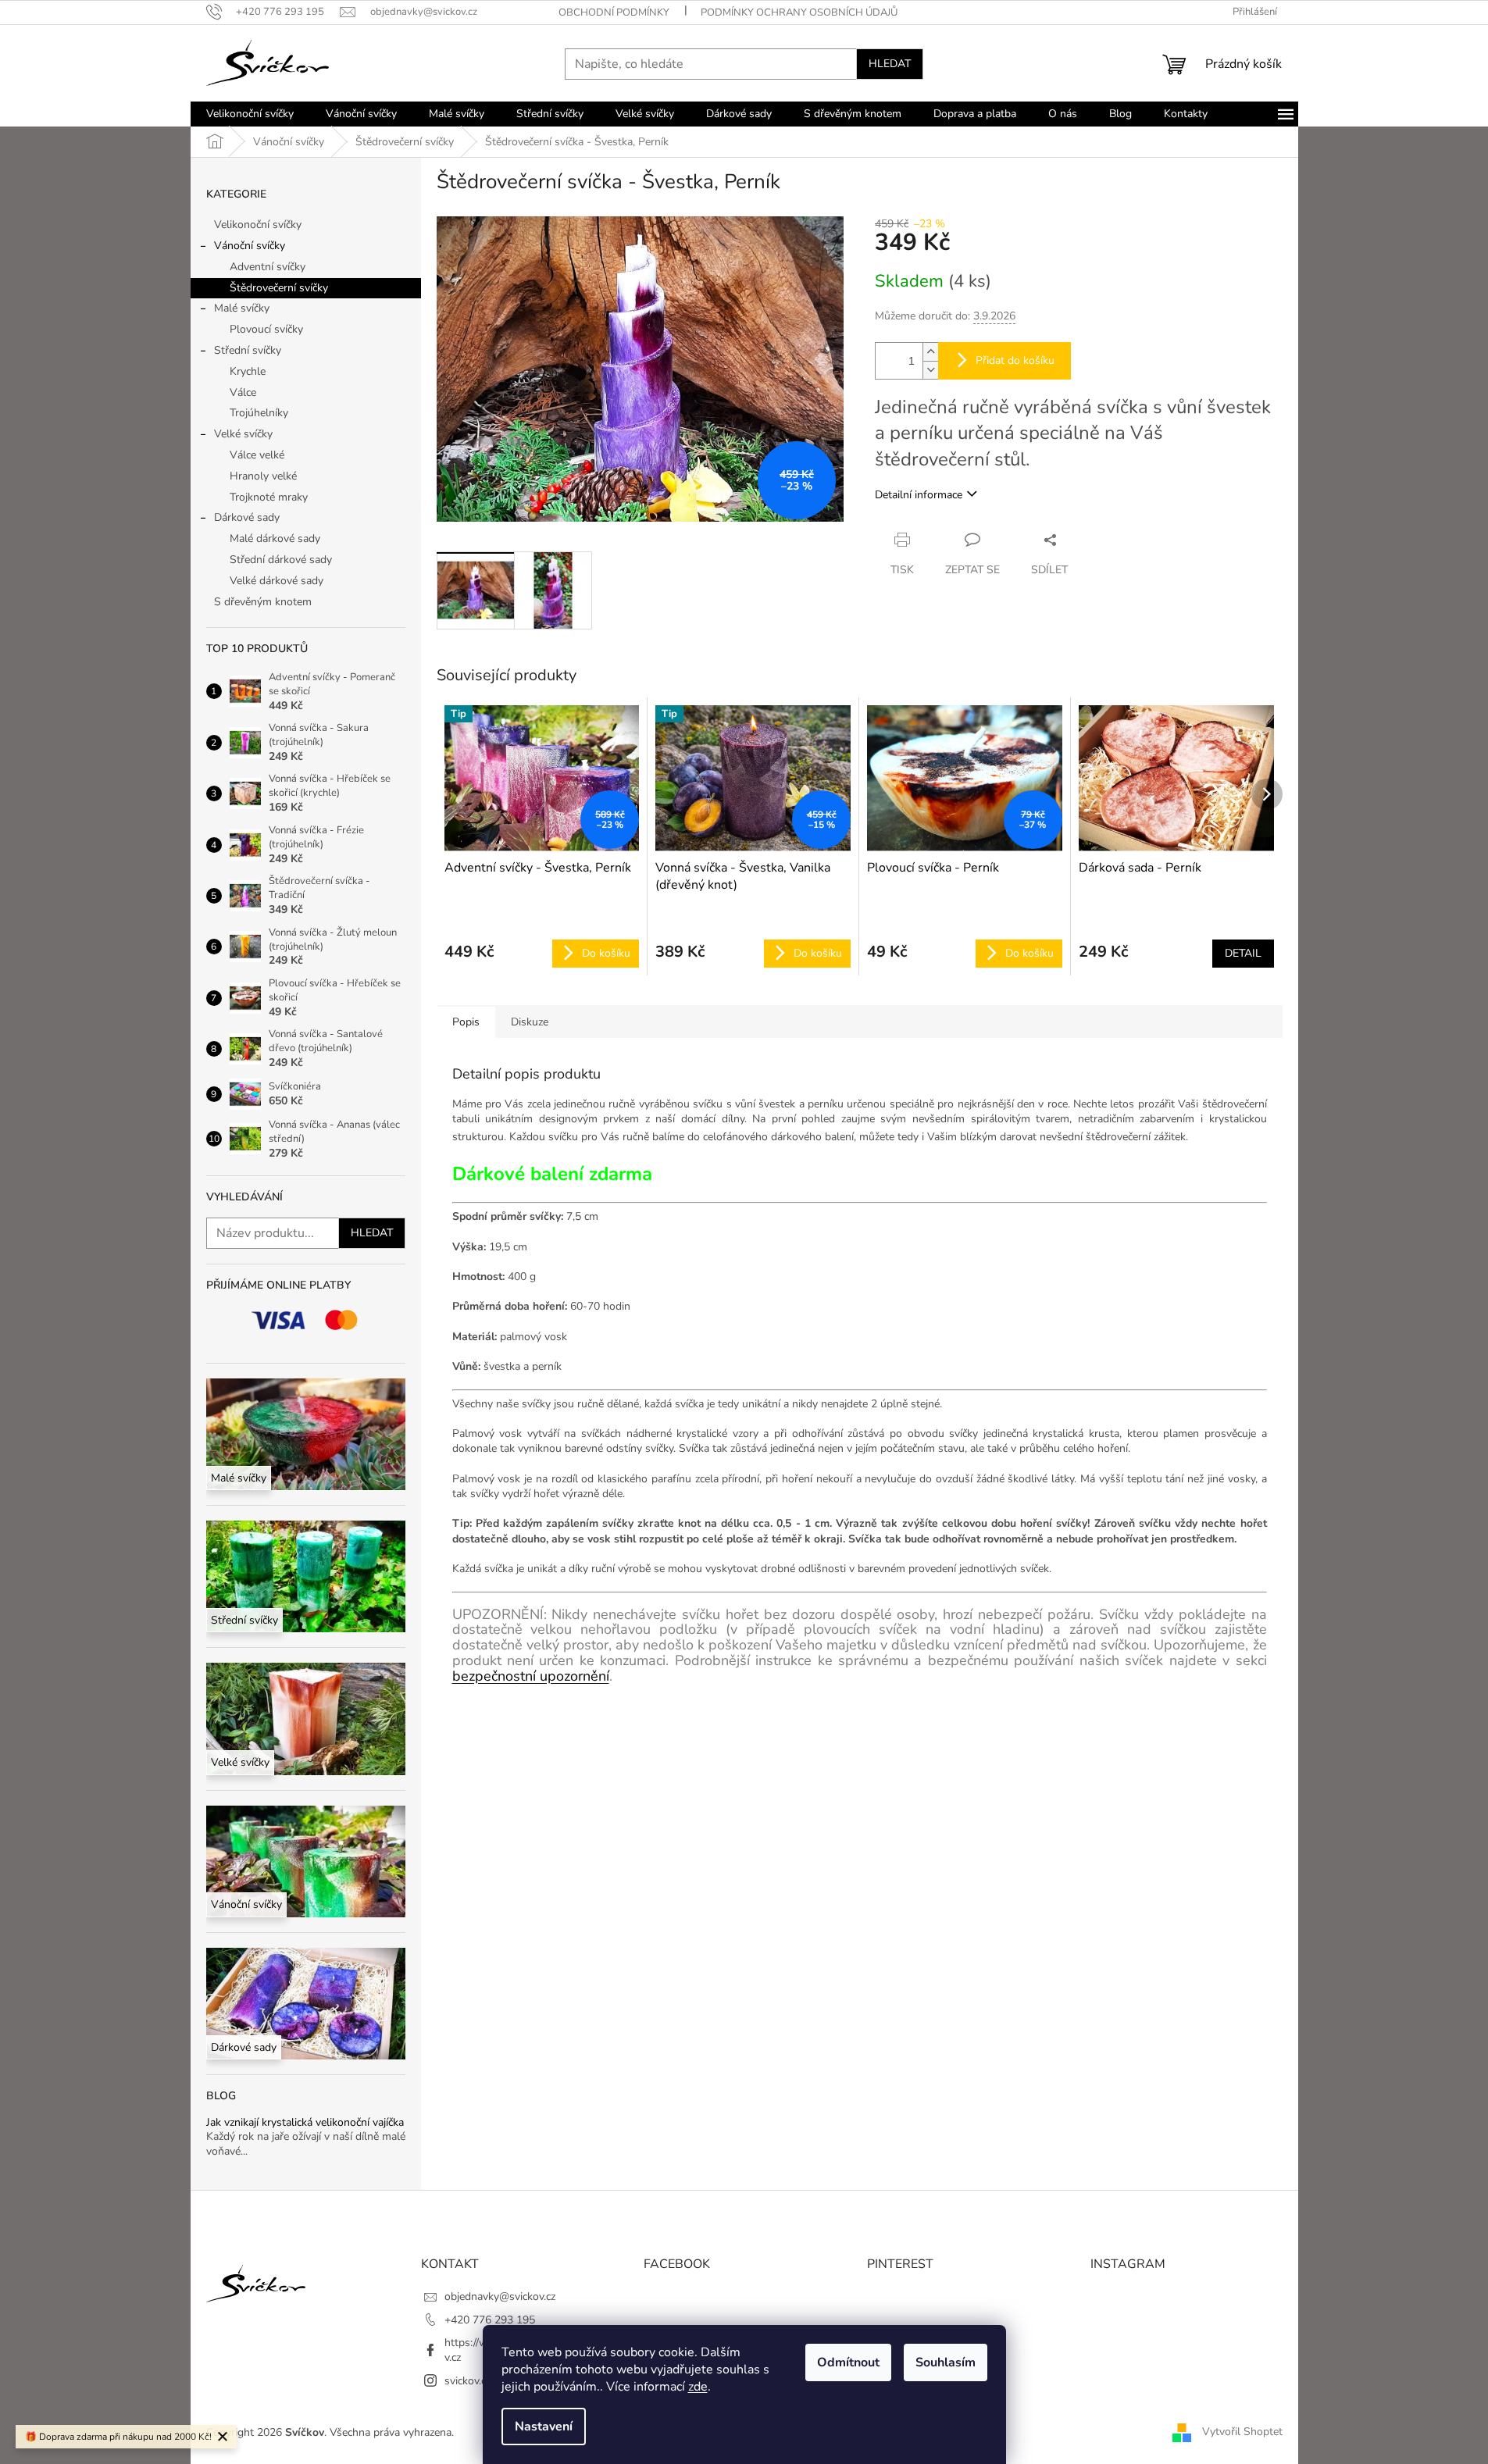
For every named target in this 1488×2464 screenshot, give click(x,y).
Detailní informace (919, 495)
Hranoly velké (263, 476)
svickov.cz (467, 2381)
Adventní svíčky (268, 267)
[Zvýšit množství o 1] (930, 352)
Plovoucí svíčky (266, 329)
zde (698, 2387)
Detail (1243, 953)
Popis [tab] (466, 1022)
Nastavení (544, 2427)
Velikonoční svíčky (258, 225)
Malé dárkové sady (275, 538)
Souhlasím (946, 2362)
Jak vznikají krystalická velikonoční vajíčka (305, 2122)
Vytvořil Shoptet (1242, 2432)
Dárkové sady (247, 517)
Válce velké (257, 455)
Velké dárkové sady (277, 581)
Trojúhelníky (259, 413)
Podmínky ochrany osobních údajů (799, 12)
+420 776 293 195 (490, 2320)
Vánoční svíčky (250, 246)
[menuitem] (250, 114)
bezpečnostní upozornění (531, 1676)
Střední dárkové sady (281, 560)
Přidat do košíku (1015, 360)
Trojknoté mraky (269, 497)
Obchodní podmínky (614, 12)
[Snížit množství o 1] (930, 370)
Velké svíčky (243, 434)
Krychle (248, 371)
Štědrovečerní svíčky (279, 288)
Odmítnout (848, 2362)
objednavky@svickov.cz (500, 2296)
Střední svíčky (248, 350)
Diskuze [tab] (530, 1022)
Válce (243, 392)
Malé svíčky (242, 308)
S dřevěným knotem (263, 602)
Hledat (890, 64)
